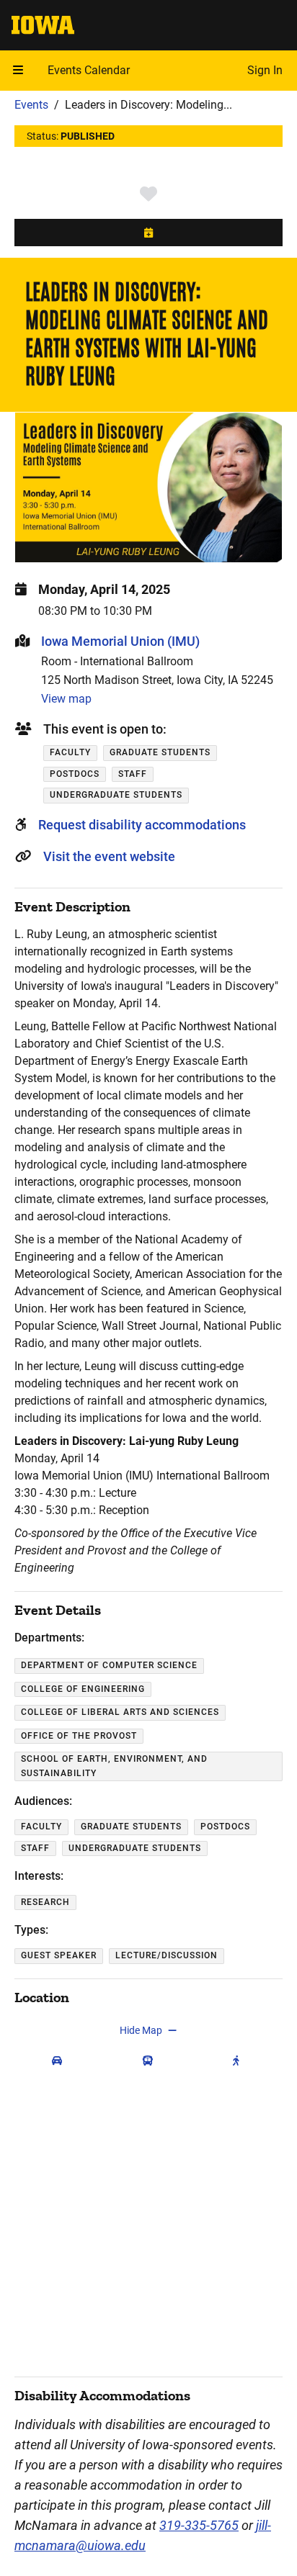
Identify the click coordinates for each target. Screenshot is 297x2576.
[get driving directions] (60, 2061)
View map (66, 699)
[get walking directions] (239, 2061)
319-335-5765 (199, 2525)
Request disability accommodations (142, 825)
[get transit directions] (151, 2061)
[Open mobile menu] (18, 71)
